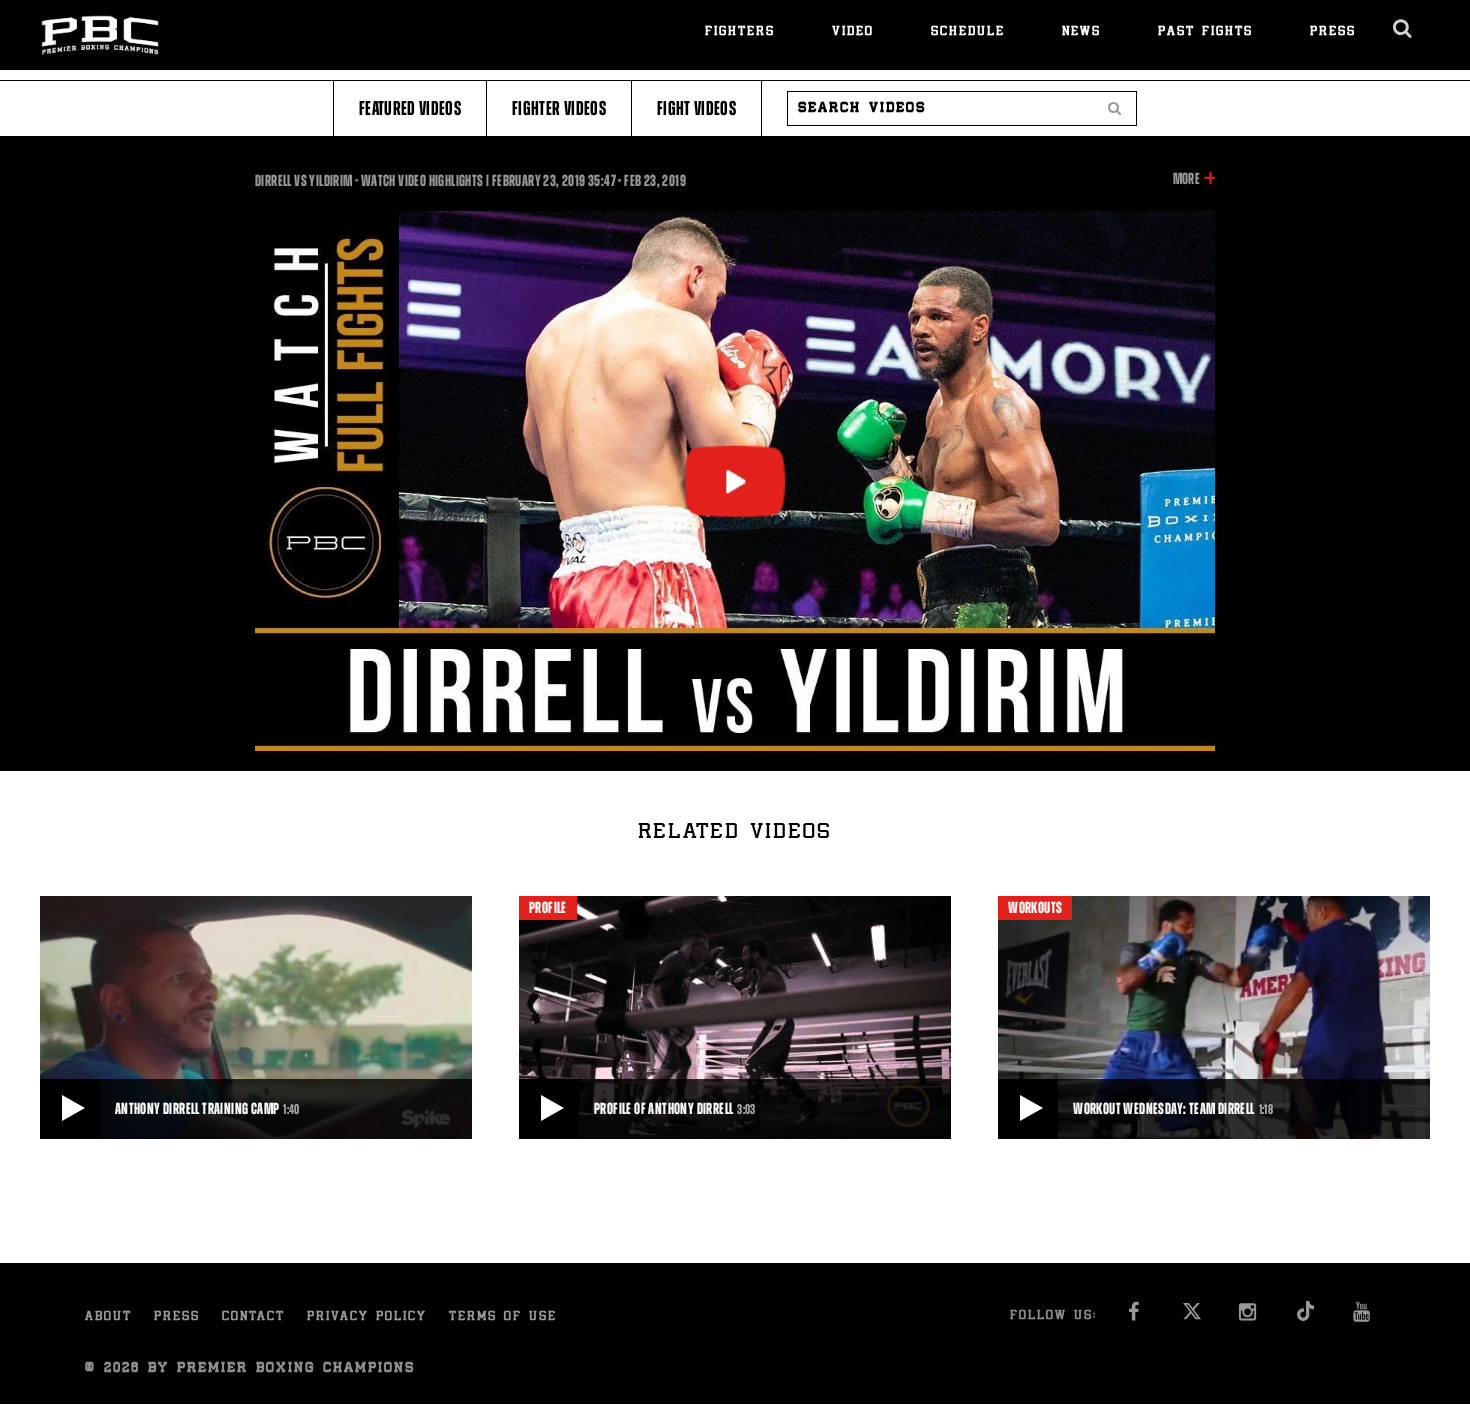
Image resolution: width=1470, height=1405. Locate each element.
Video (853, 32)
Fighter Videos (559, 108)
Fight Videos (696, 108)
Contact (253, 1317)
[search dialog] (1403, 29)
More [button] (1186, 180)
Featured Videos (410, 108)
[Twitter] (1191, 1317)
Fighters (740, 32)
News (1081, 32)
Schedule (968, 32)
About (108, 1317)
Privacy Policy (367, 1317)
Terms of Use (503, 1317)
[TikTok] (1305, 1317)
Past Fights (1205, 32)
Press (1333, 32)
